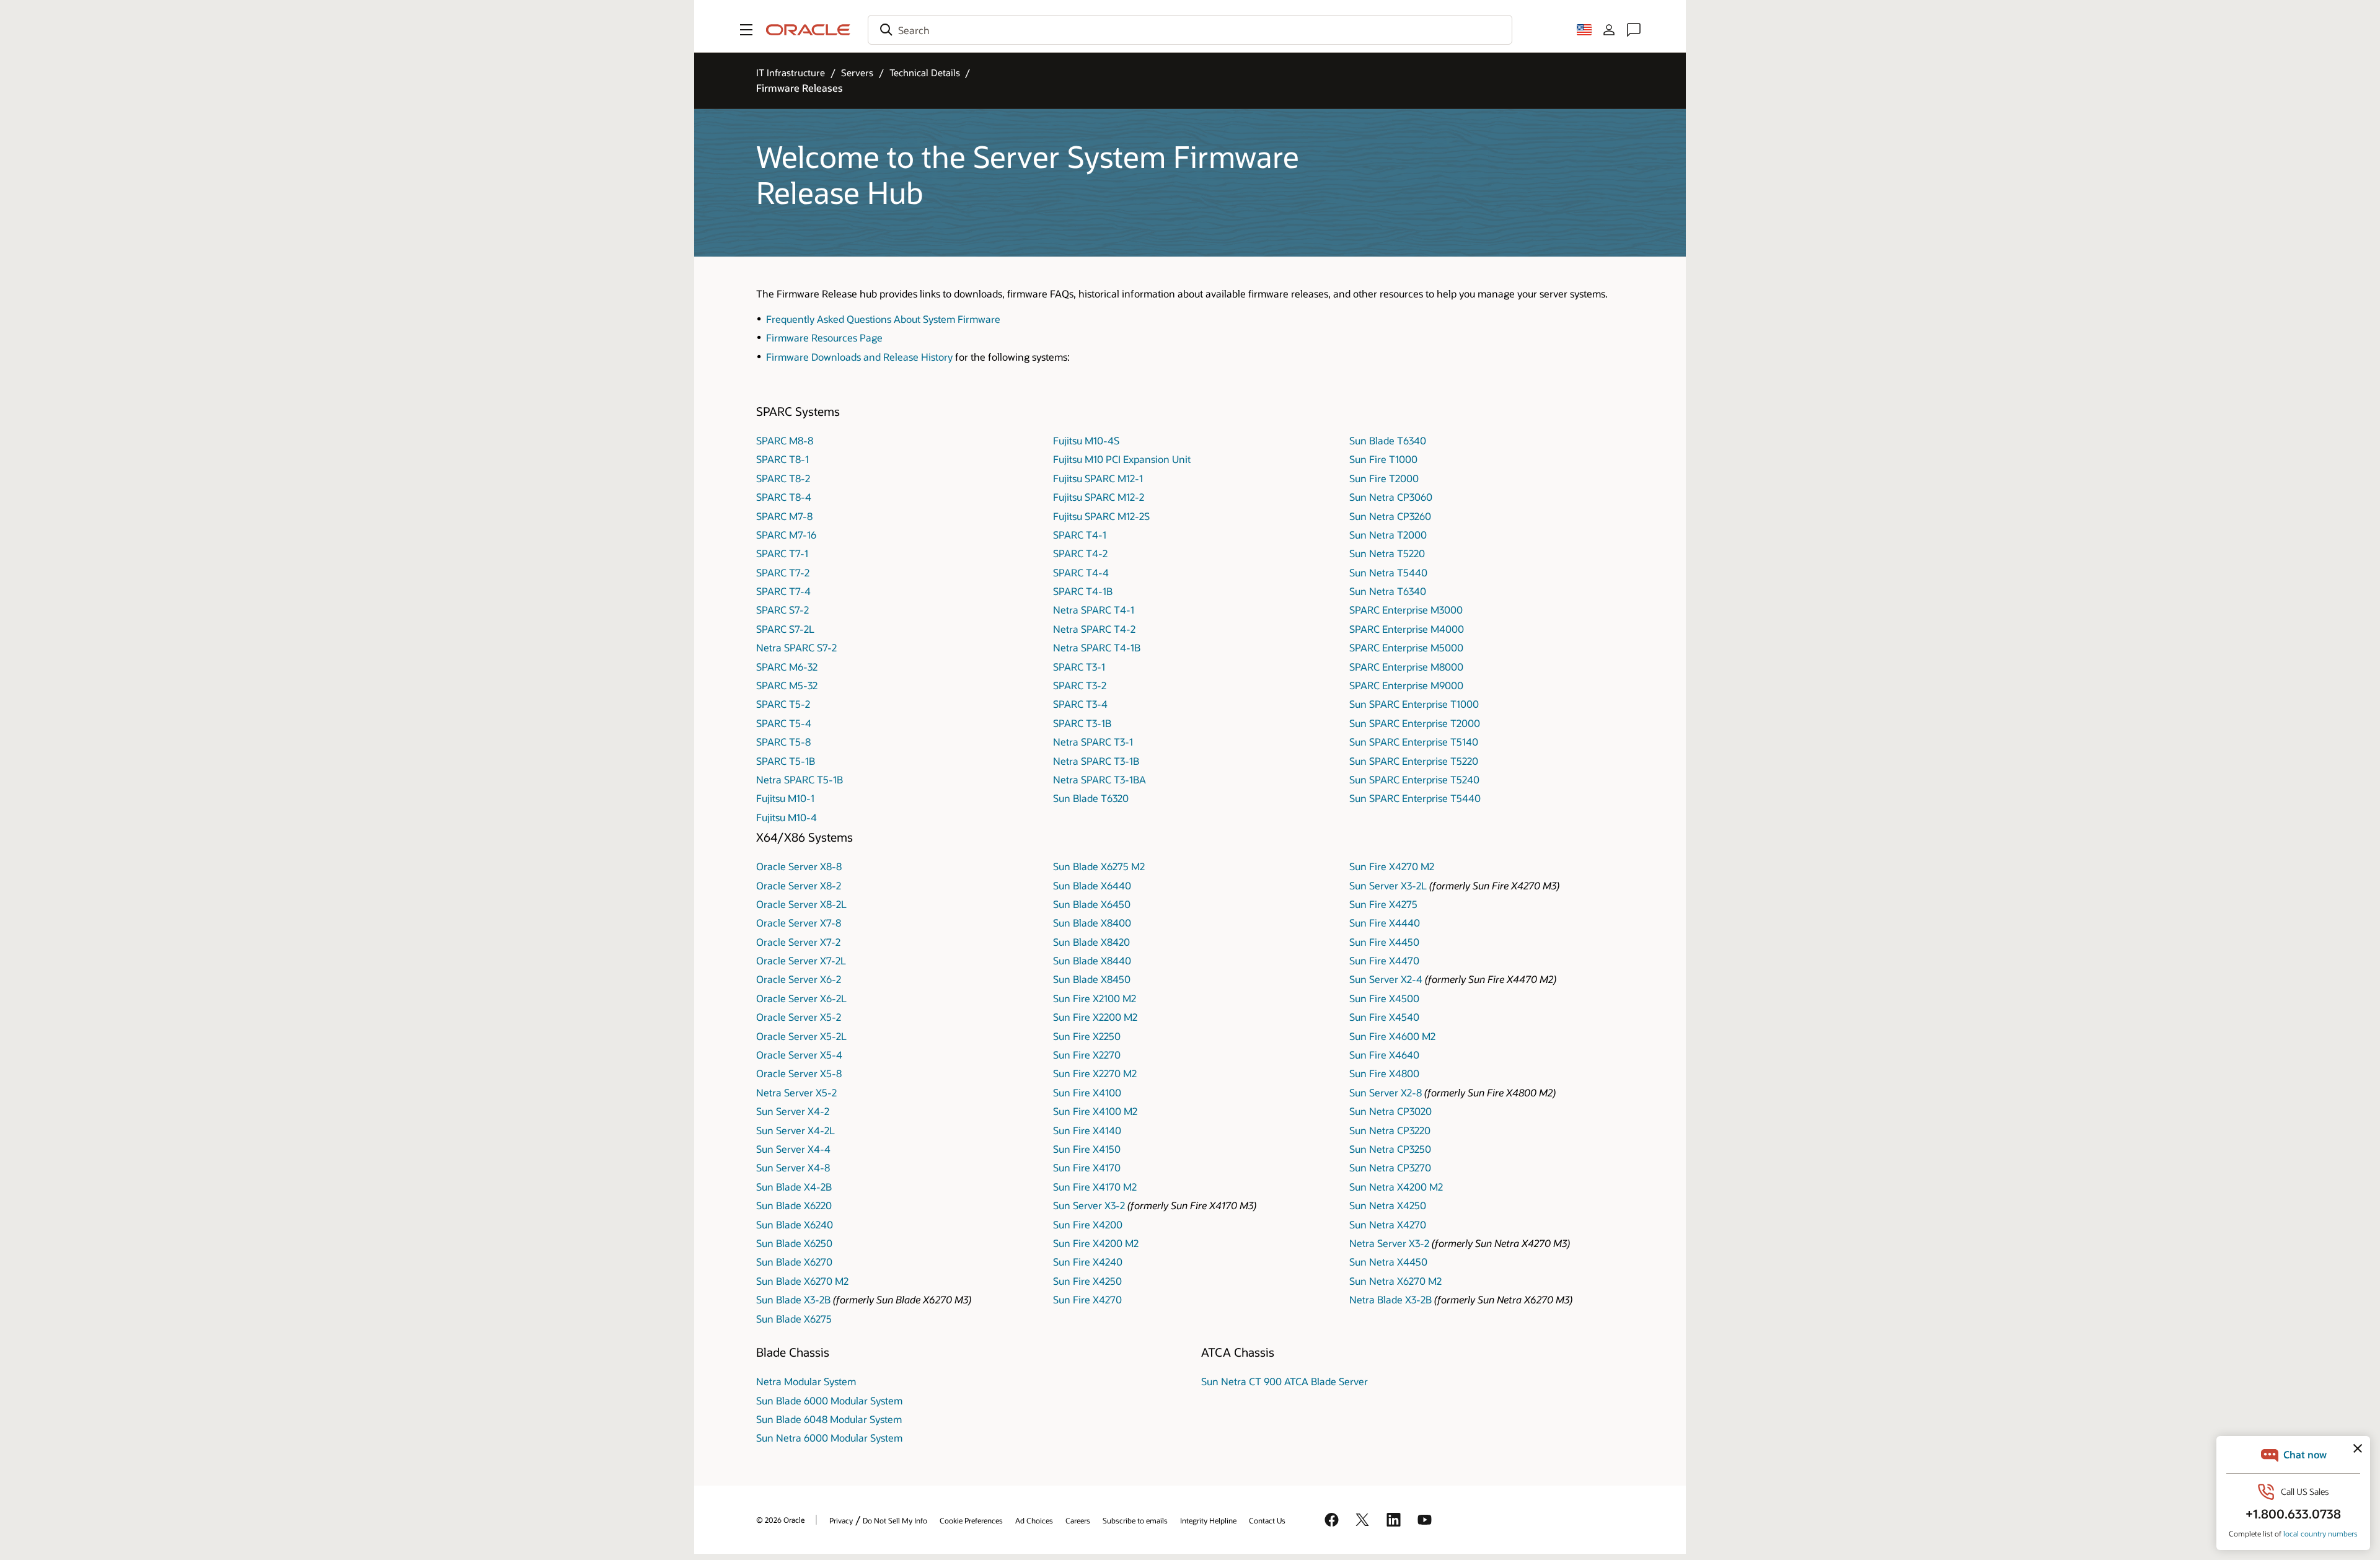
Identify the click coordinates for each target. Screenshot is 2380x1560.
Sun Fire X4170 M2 (1095, 1187)
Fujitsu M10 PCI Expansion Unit (1122, 459)
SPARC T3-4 (1080, 704)
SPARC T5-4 (784, 723)
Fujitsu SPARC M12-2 (1099, 497)
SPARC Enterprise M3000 (1406, 610)
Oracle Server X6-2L (801, 998)
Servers (857, 73)
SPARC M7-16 (786, 535)
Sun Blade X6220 (794, 1205)
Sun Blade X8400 (1092, 923)
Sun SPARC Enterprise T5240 (1414, 779)
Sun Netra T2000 (1388, 535)
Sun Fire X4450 (1384, 942)
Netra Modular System (806, 1381)
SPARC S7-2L (785, 629)
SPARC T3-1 (1079, 667)
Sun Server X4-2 (793, 1111)
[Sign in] (1609, 30)
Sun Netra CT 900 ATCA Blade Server (1285, 1381)
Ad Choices (1034, 1520)
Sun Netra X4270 (1388, 1224)
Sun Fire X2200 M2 (1095, 1017)
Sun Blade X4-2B (794, 1187)
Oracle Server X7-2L (801, 960)
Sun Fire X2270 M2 (1095, 1073)
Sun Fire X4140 (1087, 1130)
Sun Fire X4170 (1087, 1167)
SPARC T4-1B (1083, 591)
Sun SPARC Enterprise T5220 (1414, 761)
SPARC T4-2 (1080, 553)
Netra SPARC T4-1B (1097, 647)
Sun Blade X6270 (794, 1262)
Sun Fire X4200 (1088, 1224)
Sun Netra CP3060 (1391, 497)
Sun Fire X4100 (1087, 1092)
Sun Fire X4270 (1087, 1299)
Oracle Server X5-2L (801, 1036)
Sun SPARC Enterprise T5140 (1414, 742)
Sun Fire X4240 (1088, 1262)
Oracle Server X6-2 (799, 979)
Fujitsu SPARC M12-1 (1098, 478)
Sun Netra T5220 (1387, 553)
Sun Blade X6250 (794, 1243)
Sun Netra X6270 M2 (1395, 1281)
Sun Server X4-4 (793, 1149)
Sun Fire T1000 (1383, 459)
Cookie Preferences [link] (971, 1520)
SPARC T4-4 (1081, 572)
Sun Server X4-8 (793, 1167)
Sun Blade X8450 (1092, 979)
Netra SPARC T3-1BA (1100, 779)
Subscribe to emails (1135, 1520)
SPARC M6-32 (787, 667)
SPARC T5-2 (783, 704)
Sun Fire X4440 (1385, 923)
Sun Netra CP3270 (1390, 1167)
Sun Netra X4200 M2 (1396, 1187)
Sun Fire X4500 (1384, 998)
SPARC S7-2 (782, 610)
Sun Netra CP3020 (1391, 1111)
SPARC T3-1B (1082, 723)
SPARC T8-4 (784, 497)
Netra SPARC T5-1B (800, 779)
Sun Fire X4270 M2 (1392, 866)
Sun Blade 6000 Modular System (829, 1400)
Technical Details (925, 73)
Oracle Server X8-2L (801, 904)
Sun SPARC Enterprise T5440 (1415, 798)
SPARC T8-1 (782, 459)
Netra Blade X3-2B (1391, 1299)
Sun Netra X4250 (1388, 1205)
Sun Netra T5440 (1388, 572)
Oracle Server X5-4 (799, 1055)
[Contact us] (1634, 30)
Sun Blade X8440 (1092, 960)
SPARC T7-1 (782, 553)
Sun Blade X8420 (1091, 942)
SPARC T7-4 (783, 591)
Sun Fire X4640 (1384, 1055)
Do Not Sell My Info (895, 1520)
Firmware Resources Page (824, 337)
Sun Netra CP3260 (1390, 516)
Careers (1078, 1520)
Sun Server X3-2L (1388, 885)
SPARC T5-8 (783, 742)
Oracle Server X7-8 (799, 923)
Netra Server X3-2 (1389, 1243)
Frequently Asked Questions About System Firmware (883, 319)
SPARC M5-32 (787, 685)
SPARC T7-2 (783, 572)
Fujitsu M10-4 (787, 817)
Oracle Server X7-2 (798, 942)
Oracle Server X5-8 (799, 1073)
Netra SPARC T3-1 (1093, 742)
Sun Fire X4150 (1087, 1149)
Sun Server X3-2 (1089, 1205)
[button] (746, 30)
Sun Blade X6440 (1092, 885)
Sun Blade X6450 (1092, 904)
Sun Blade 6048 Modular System (829, 1419)
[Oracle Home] (808, 30)
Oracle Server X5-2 (799, 1017)
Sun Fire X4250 (1087, 1281)
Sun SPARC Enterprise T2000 (1415, 723)
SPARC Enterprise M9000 (1406, 685)
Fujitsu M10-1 (785, 798)
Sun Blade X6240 (795, 1224)
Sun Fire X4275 (1383, 904)
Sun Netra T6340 (1388, 591)
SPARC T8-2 (783, 478)
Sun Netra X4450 (1388, 1262)
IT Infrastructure (791, 73)
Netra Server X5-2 (796, 1092)
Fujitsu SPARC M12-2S (1101, 516)
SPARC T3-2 (1080, 685)
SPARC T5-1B (786, 761)
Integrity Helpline (1208, 1520)
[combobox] (1190, 30)
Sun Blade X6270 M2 (802, 1281)
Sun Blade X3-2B (793, 1299)
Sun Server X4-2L (796, 1130)
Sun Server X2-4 (1386, 979)
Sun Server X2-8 (1386, 1092)
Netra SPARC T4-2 (1094, 629)
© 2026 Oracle (780, 1520)
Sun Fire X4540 (1384, 1017)
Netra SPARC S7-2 (796, 647)
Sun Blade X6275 (794, 1319)
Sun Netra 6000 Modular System (829, 1438)
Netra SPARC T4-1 (1094, 610)
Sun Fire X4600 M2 (1392, 1036)
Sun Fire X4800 (1384, 1073)
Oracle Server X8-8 (799, 866)
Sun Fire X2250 (1087, 1036)
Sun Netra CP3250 (1390, 1149)
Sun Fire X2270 (1087, 1055)
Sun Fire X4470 (1384, 960)
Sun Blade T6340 (1388, 440)
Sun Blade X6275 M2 (1099, 866)
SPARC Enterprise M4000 (1407, 629)
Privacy (841, 1520)
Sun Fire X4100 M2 (1095, 1111)
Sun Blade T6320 (1091, 798)
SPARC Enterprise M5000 (1406, 647)
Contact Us (1267, 1520)
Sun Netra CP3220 (1390, 1130)
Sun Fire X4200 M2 (1096, 1243)
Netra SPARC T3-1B (1096, 761)
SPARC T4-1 (1080, 535)
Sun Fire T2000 (1384, 478)
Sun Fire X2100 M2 (1095, 998)
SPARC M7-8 (784, 516)
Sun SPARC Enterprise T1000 (1414, 704)
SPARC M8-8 (785, 440)
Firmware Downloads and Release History (859, 357)
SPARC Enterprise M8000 (1406, 667)
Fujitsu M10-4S (1086, 440)
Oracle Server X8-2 (799, 885)
